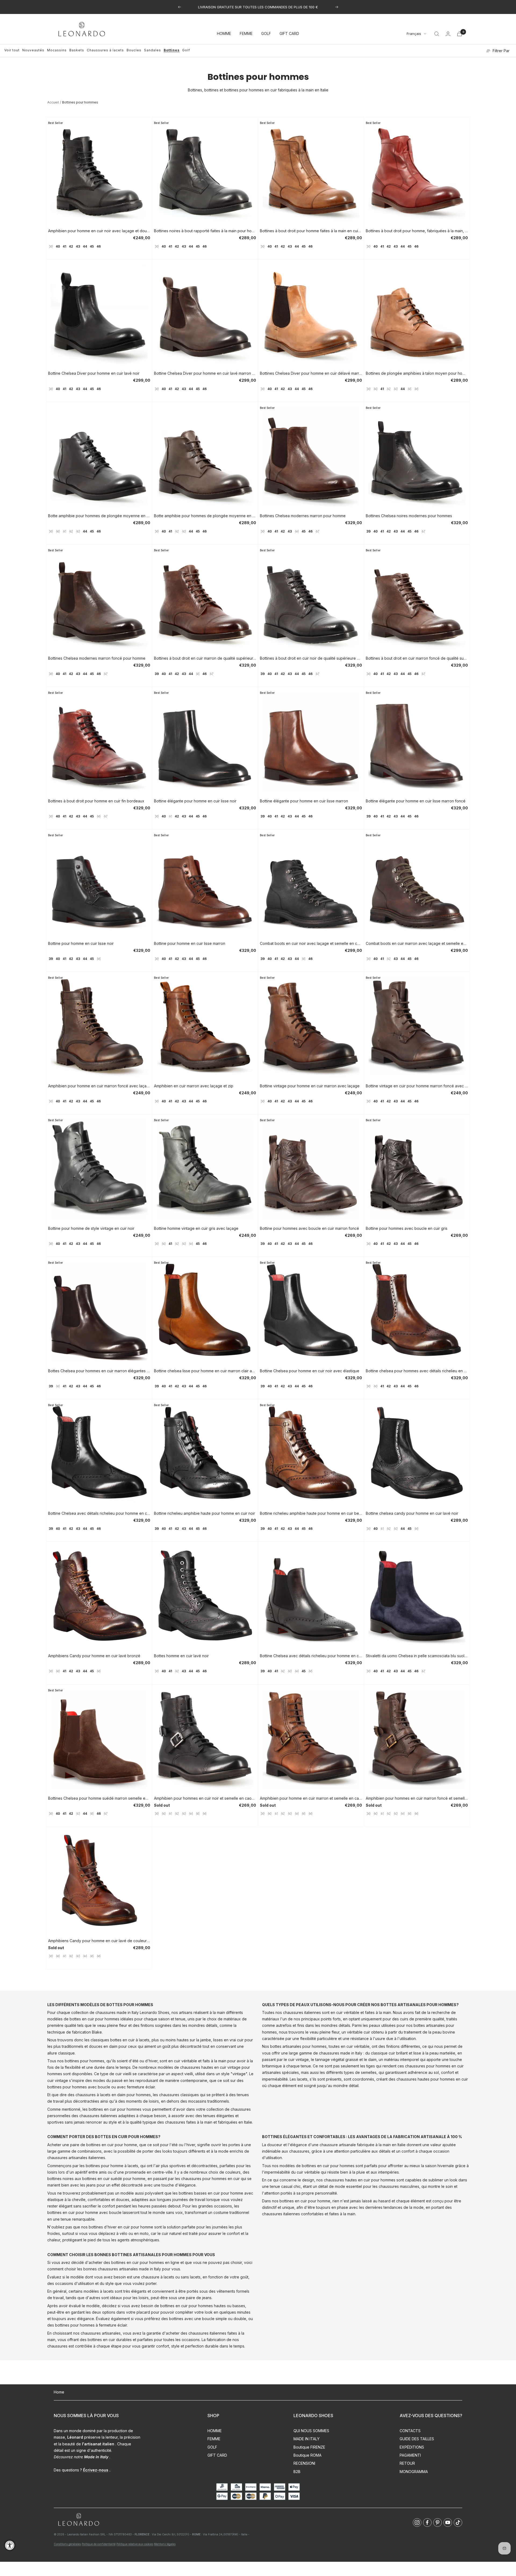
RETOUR (407, 2463)
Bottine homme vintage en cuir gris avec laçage (196, 1228)
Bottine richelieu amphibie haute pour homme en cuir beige (311, 1513)
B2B (297, 2472)
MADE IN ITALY (307, 2439)
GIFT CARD (289, 34)
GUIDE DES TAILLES (417, 2439)
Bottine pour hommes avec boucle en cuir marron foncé (309, 1228)
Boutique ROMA (307, 2455)
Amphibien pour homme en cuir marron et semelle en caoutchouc (311, 1798)
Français (414, 34)
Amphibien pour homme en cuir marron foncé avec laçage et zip (99, 1086)
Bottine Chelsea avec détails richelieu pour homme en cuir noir (311, 1656)
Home (59, 2392)
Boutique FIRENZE (309, 2447)
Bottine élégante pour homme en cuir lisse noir (195, 801)
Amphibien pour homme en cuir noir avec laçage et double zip (99, 231)
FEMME (246, 34)
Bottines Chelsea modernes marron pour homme (303, 516)
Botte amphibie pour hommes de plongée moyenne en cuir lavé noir (99, 516)
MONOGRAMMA (414, 2472)
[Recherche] (437, 34)
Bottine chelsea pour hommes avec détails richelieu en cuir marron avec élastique (417, 1371)
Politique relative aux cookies (135, 2544)
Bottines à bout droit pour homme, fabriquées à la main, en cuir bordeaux (417, 231)
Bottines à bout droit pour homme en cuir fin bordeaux (96, 801)
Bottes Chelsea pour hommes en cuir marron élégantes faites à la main (99, 1371)
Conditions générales (67, 2544)
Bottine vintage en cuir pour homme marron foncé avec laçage (417, 1086)
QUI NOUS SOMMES (311, 2431)
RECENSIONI (304, 2463)
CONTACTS (410, 2431)
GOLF (266, 34)
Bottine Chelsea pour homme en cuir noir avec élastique (310, 1371)
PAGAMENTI (410, 2455)
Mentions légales (165, 2544)
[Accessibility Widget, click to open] (10, 2545)
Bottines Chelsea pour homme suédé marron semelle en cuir (99, 1798)
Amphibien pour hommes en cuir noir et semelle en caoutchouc (205, 1798)
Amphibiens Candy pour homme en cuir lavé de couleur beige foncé (99, 1941)
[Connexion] (448, 34)
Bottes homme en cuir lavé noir (181, 1656)
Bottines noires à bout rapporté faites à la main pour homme (205, 231)
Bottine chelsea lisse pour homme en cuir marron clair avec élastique (205, 1371)
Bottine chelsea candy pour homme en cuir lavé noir (412, 1513)
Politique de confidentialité (99, 2544)
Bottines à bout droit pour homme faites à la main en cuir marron (311, 231)
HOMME (224, 34)
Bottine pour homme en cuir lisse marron (190, 943)
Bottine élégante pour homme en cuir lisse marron (304, 801)
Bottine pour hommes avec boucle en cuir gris (407, 1228)
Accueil (53, 102)
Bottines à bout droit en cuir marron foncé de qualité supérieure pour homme (417, 658)
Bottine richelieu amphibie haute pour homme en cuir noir (205, 1513)
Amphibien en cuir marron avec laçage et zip (194, 1086)
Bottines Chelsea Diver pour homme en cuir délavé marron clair (311, 373)
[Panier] (460, 34)
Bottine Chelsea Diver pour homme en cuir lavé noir (94, 373)
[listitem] (417, 2523)
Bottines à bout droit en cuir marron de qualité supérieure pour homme (205, 658)
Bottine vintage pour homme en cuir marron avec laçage (310, 1086)
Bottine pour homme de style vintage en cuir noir (91, 1228)
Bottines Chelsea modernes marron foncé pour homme (97, 658)
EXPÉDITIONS (412, 2447)
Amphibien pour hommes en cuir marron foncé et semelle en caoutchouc (417, 1798)
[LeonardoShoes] (78, 2520)
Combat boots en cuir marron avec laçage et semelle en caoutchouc (417, 943)
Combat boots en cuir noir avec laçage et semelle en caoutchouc (311, 943)
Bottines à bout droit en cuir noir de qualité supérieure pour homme (311, 658)
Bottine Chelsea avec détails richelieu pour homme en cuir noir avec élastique (99, 1513)
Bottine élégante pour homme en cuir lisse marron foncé (416, 801)
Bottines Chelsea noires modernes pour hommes (409, 516)
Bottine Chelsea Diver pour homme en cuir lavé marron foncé (205, 373)
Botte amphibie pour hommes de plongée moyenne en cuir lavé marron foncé (205, 516)
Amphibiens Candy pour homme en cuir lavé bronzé (94, 1656)
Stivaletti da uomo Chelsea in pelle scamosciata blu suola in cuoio (417, 1656)
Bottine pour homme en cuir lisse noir (81, 943)
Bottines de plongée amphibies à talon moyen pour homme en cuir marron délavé (417, 373)
